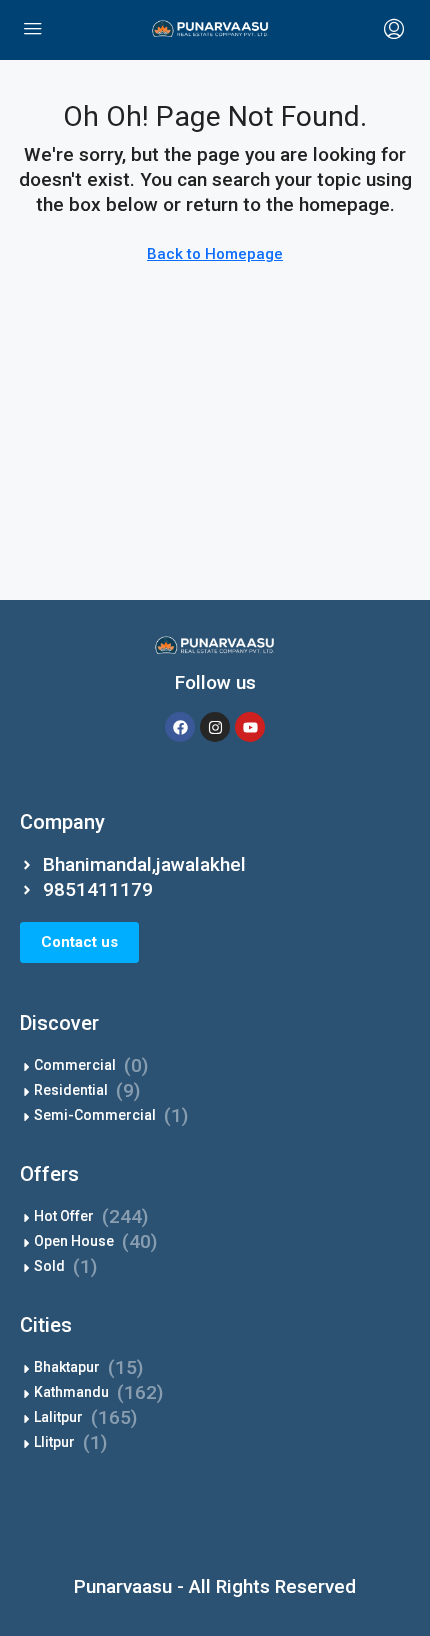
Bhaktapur (67, 1367)
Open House (74, 1241)
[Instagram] (215, 727)
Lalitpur (58, 1417)
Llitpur (54, 1442)
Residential (71, 1090)
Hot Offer (64, 1216)
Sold (49, 1266)
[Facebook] (180, 727)
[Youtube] (250, 727)
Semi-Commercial (95, 1115)
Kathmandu (71, 1392)
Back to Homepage (215, 254)
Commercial (75, 1065)
